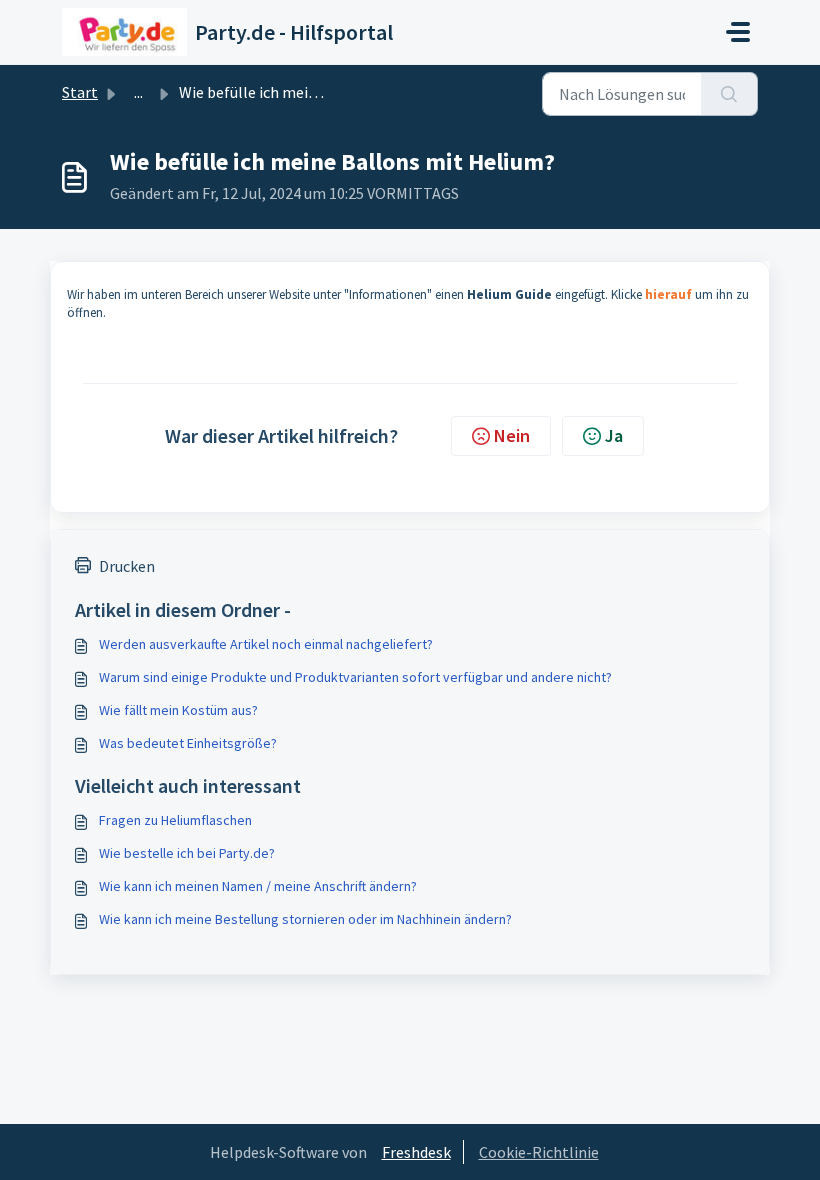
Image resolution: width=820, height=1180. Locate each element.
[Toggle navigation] (738, 32)
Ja (614, 435)
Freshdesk (416, 1152)
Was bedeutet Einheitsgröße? (188, 743)
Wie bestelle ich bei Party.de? (187, 853)
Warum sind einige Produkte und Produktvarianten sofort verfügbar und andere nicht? (355, 677)
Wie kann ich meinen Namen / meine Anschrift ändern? (258, 886)
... (138, 92)
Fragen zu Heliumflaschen (175, 820)
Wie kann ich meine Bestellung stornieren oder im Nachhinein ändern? (305, 919)
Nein (512, 435)
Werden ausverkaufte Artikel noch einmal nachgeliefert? (266, 644)
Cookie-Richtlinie (539, 1152)
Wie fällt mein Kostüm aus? (178, 710)
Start (80, 92)
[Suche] (729, 94)
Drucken (127, 566)
